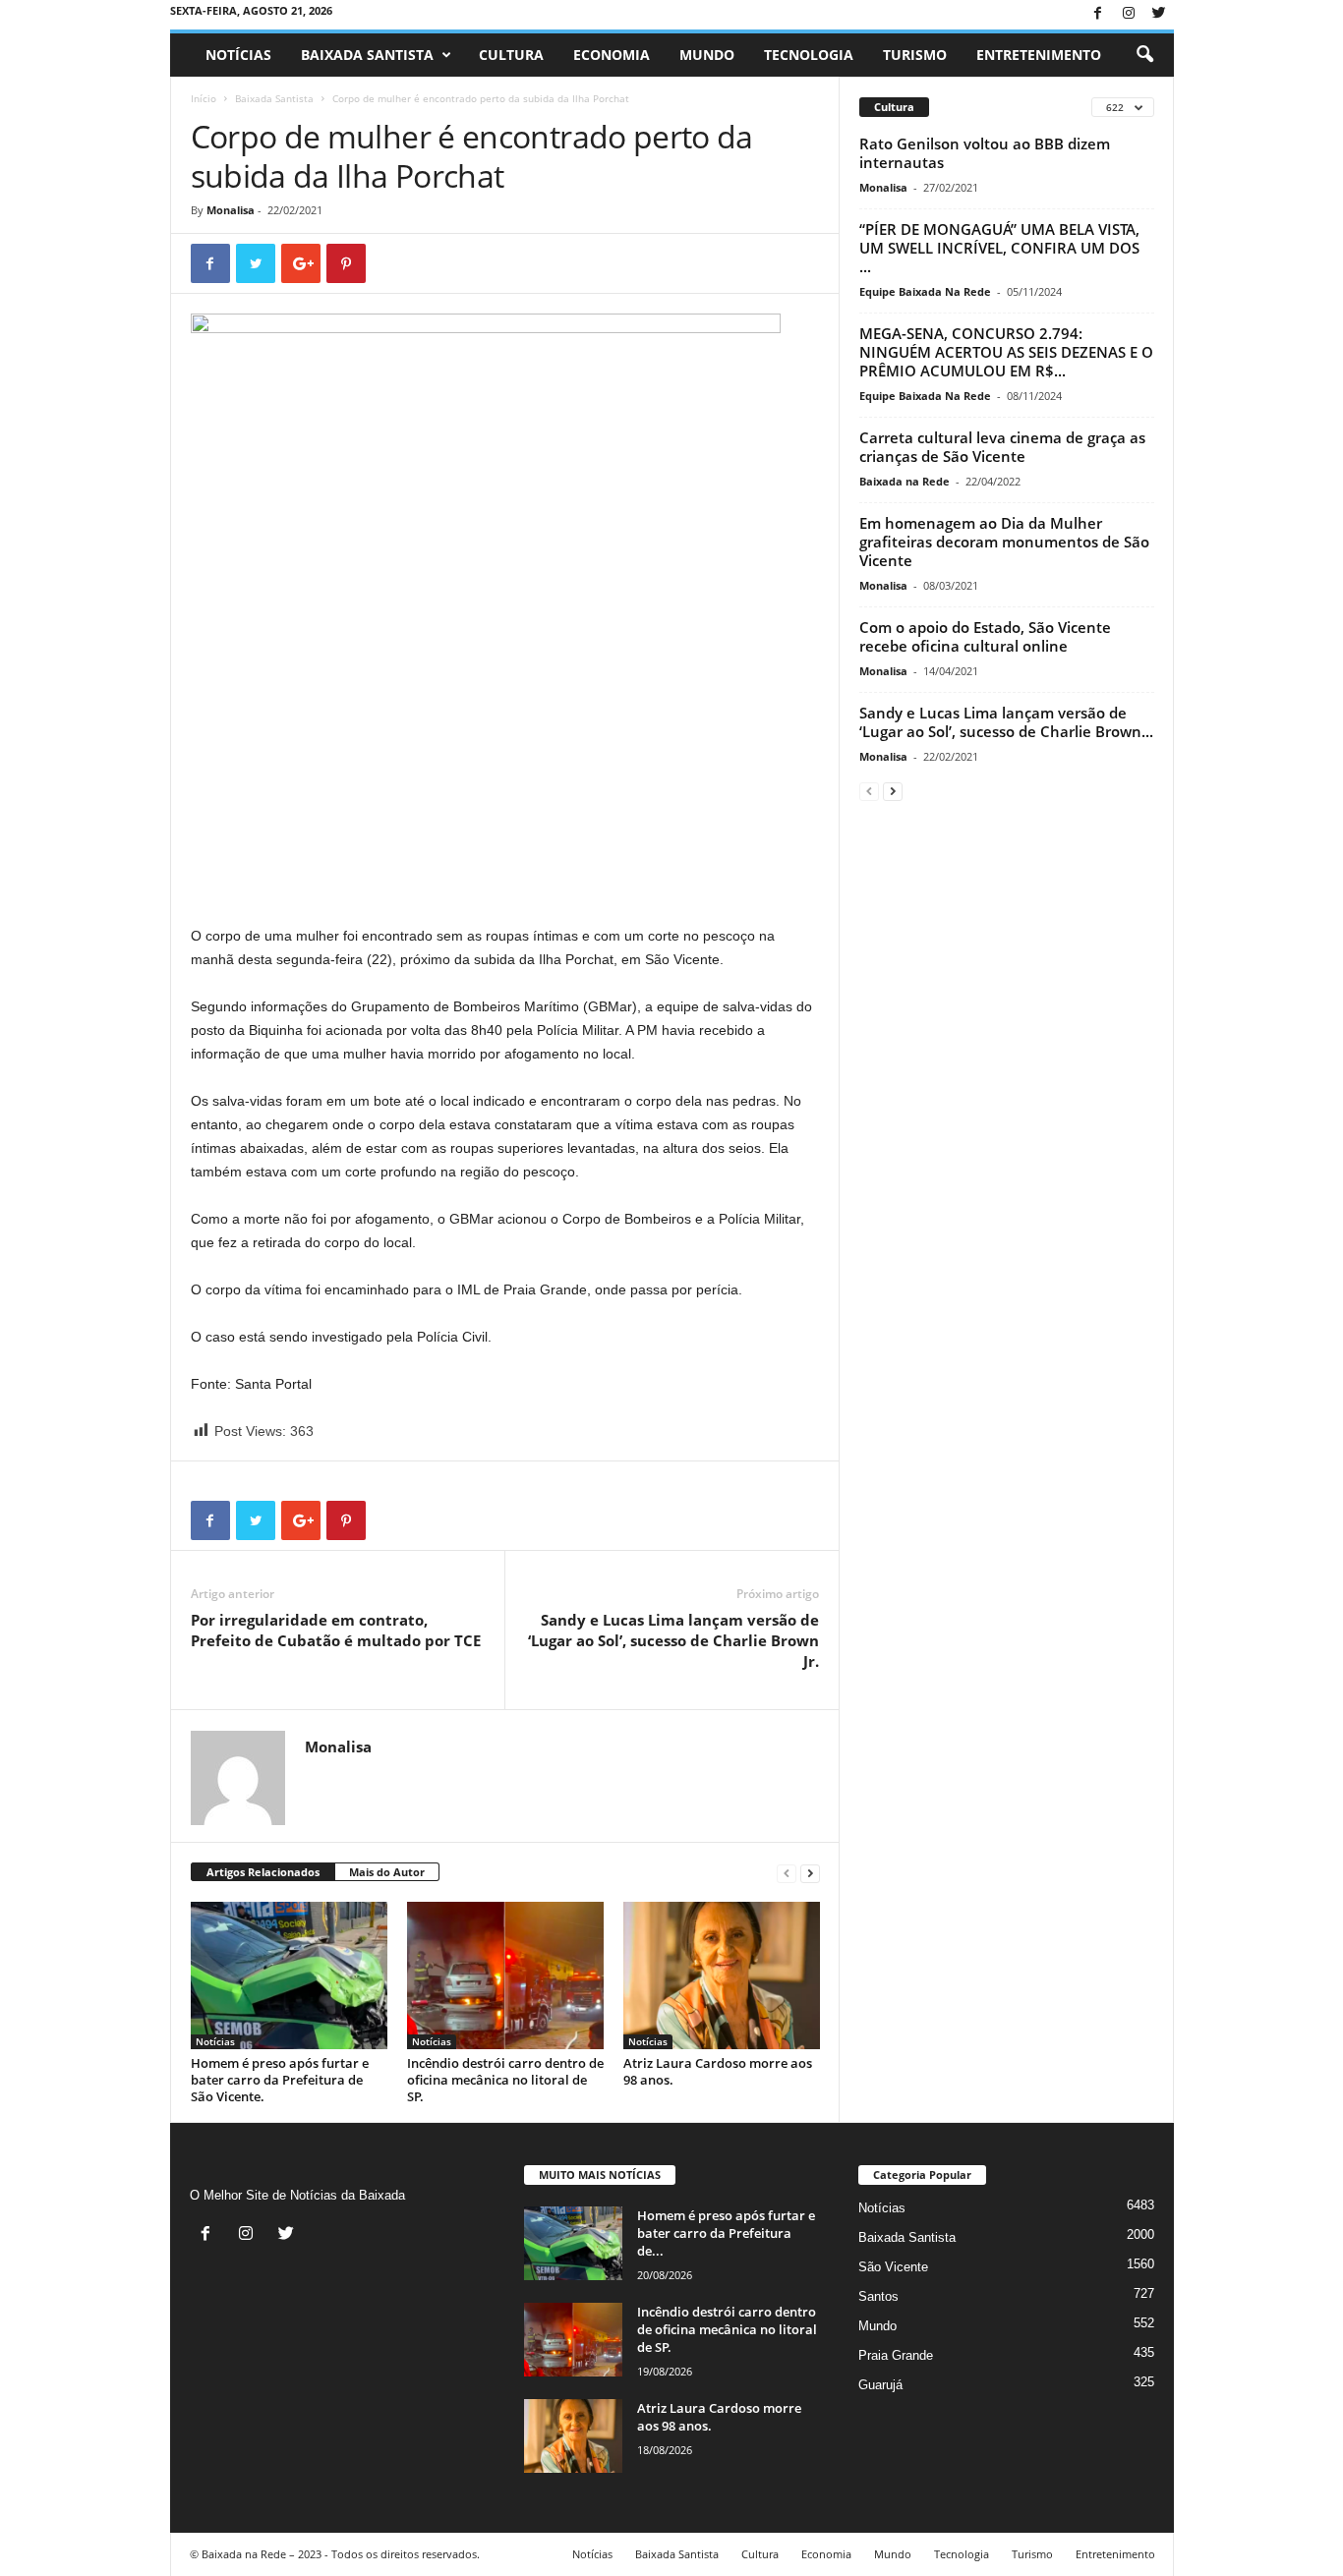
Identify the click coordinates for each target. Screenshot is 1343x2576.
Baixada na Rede (905, 481)
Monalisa (231, 210)
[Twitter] (1159, 14)
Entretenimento (1039, 55)
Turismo (915, 55)
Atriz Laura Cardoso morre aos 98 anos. (718, 2071)
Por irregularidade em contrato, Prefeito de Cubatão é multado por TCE (336, 1630)
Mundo (707, 55)
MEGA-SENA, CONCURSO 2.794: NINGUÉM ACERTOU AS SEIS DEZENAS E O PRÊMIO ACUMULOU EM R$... (1006, 352)
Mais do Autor (387, 1872)
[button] (1144, 55)
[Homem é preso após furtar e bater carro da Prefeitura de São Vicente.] (289, 1975)
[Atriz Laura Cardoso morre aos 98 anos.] (722, 1975)
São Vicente (893, 2267)
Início (204, 98)
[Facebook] (1098, 14)
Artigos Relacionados (263, 1872)
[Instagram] (1129, 14)
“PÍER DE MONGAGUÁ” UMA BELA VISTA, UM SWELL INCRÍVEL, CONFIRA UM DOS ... (999, 248)
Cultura (511, 55)
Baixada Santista (367, 55)
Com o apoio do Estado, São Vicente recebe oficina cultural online (985, 636)
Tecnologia (809, 55)
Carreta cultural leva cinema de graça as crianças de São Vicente (1002, 447)
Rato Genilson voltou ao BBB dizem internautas (985, 153)
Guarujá (880, 2385)
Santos (878, 2296)
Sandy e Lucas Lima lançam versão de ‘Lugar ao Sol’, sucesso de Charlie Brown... (1006, 722)
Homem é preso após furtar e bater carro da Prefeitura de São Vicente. (280, 2080)
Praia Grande (896, 2355)
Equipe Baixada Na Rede (925, 291)
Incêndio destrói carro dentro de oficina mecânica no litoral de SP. (505, 2080)
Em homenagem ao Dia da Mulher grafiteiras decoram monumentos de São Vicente (1004, 542)
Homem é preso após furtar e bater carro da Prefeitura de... (726, 2233)
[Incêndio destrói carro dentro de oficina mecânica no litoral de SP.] (505, 1975)
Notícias (238, 55)
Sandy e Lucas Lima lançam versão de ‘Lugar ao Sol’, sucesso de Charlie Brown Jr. (673, 1640)
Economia (612, 55)
